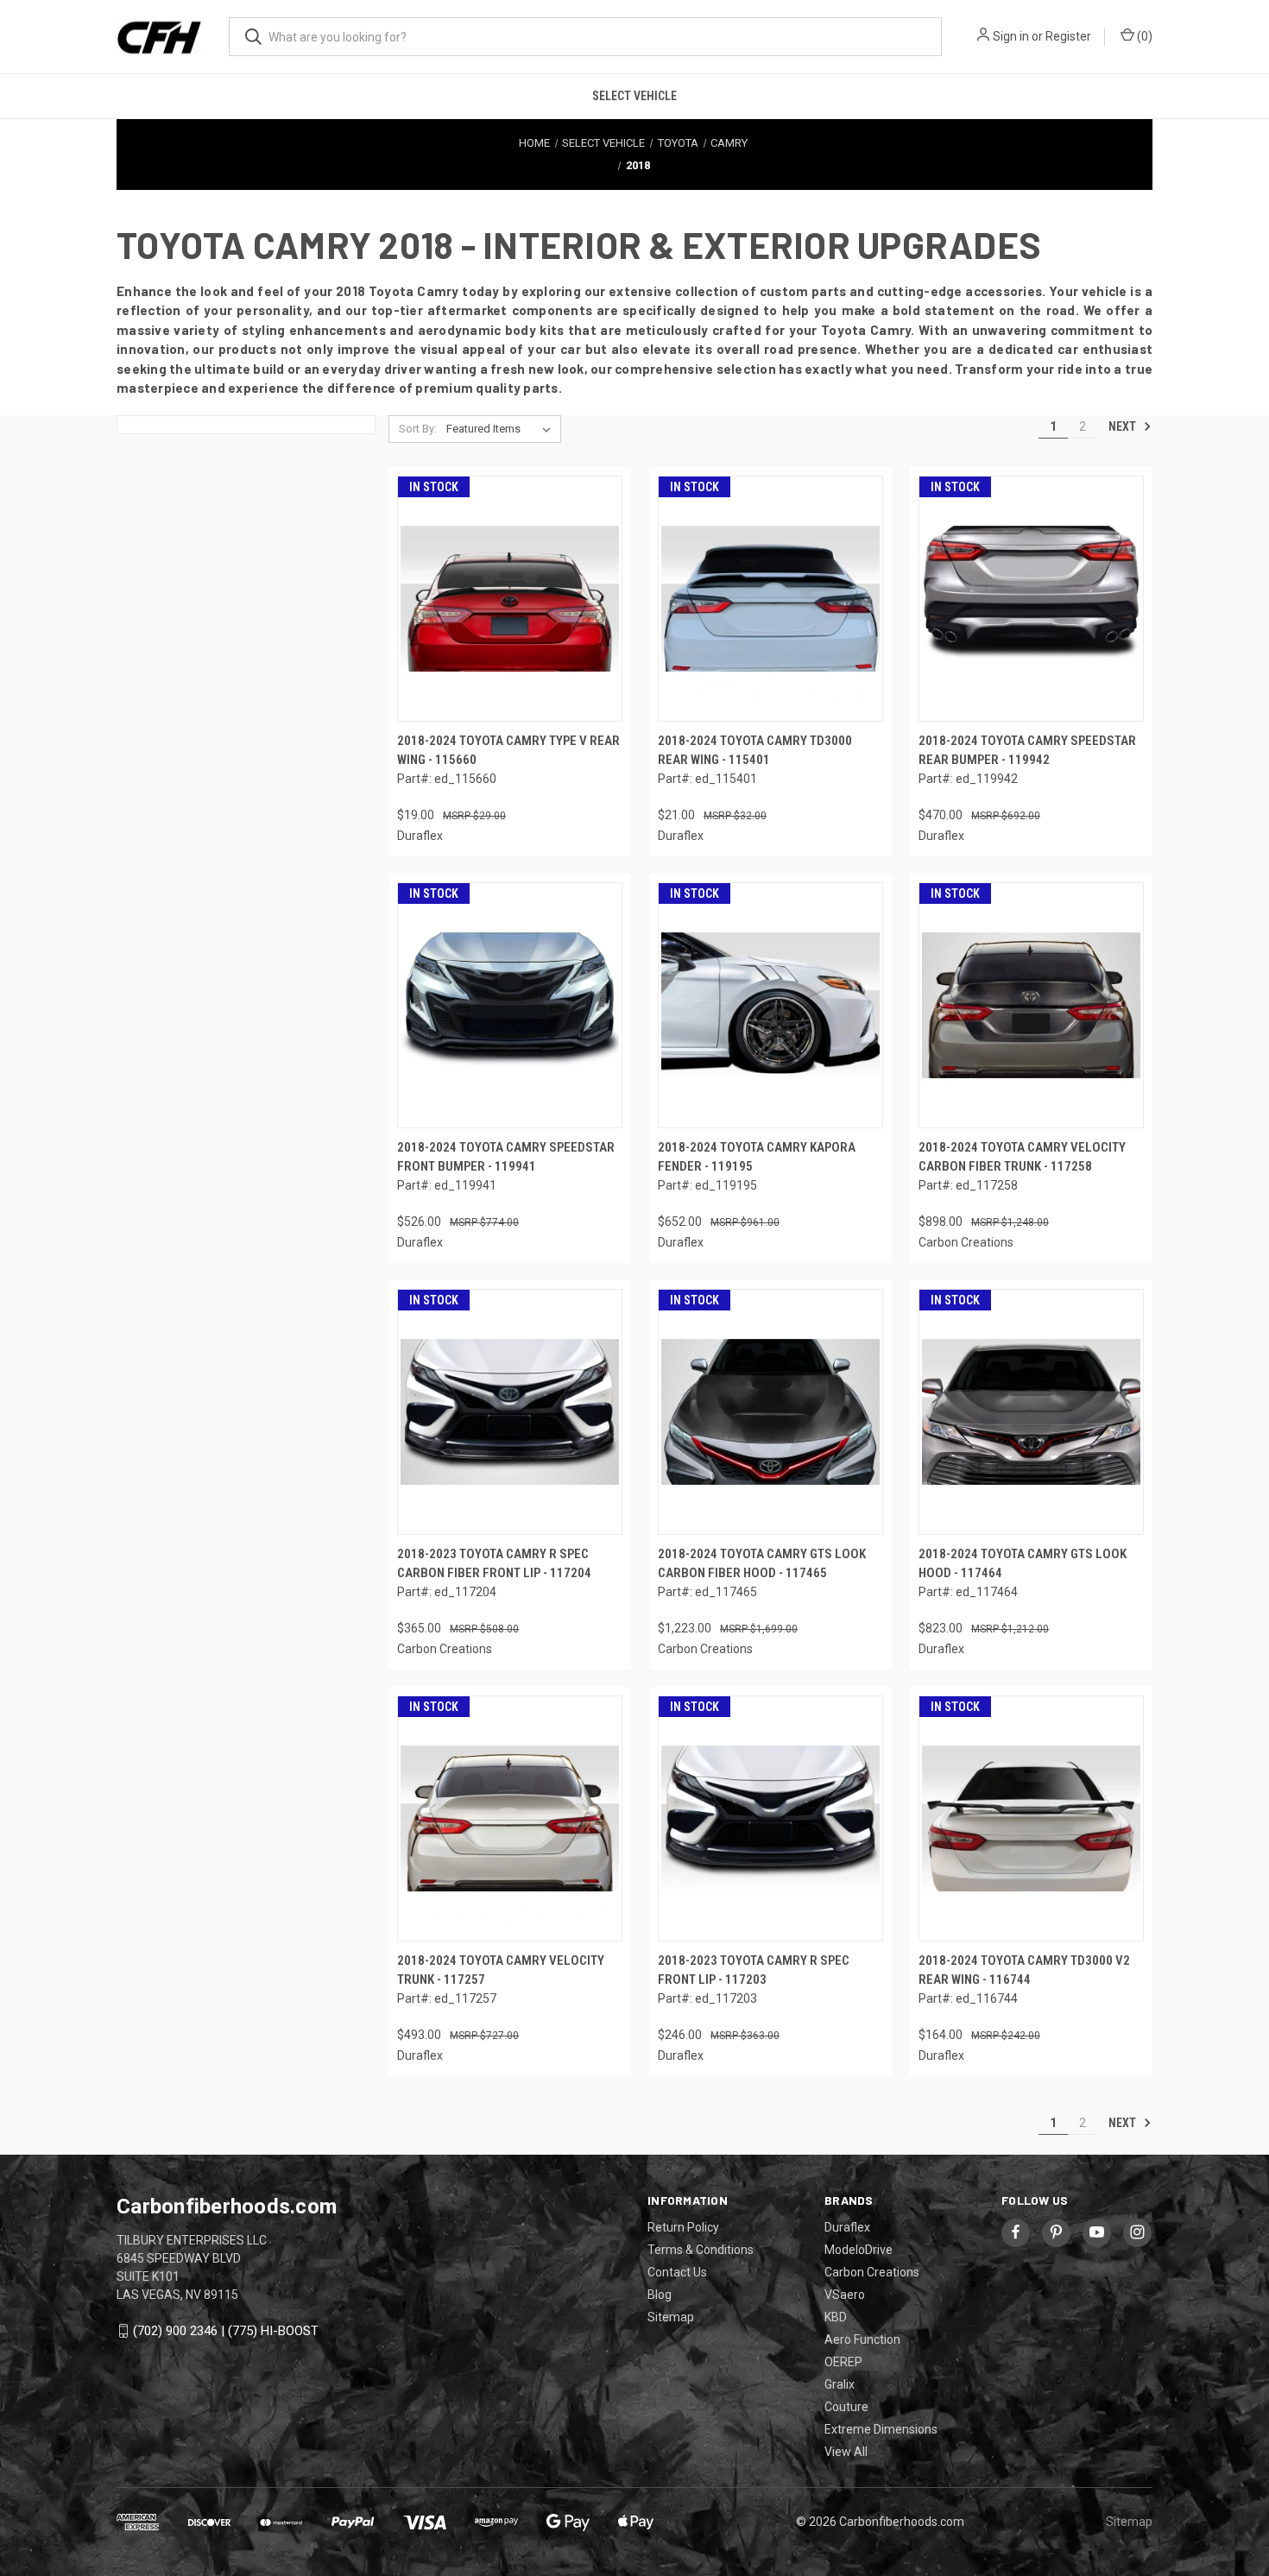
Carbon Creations (872, 2272)
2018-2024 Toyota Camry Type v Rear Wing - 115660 (508, 751)
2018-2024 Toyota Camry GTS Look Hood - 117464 (1023, 1564)
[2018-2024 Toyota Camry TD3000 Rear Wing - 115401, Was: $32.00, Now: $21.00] (770, 599)
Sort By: (418, 429)
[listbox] (502, 429)
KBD (836, 2317)
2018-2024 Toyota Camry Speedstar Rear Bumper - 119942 (1027, 751)
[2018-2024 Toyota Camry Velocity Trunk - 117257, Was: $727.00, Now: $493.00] (510, 1818)
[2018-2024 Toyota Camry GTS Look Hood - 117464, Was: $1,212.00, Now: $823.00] (1031, 1412)
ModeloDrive (859, 2250)
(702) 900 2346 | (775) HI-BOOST (226, 2331)
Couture (846, 2407)
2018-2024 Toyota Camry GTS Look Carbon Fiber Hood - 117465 (762, 1564)
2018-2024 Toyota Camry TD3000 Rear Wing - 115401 (755, 751)
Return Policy (683, 2227)
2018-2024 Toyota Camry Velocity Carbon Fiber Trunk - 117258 (1022, 1157)
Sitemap (671, 2317)
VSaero (845, 2295)
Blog (660, 2295)
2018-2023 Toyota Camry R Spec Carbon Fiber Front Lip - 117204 (494, 1564)
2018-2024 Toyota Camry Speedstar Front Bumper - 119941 (506, 1157)
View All (846, 2452)
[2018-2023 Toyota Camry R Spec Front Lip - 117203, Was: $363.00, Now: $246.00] (770, 1818)
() (1143, 36)
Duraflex (847, 2227)
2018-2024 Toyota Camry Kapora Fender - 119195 (757, 1157)
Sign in (1011, 36)
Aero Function (862, 2339)
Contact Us (677, 2272)
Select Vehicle (634, 96)
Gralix (840, 2384)
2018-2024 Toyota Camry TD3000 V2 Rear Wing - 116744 (1024, 1970)
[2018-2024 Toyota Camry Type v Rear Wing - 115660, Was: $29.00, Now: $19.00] (510, 599)
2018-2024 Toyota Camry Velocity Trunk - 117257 (501, 1970)
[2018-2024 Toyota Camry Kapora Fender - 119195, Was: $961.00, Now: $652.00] (770, 1005)
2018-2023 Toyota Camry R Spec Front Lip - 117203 (754, 1970)
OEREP (843, 2362)
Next (1124, 426)
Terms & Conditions (701, 2250)
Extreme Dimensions (881, 2429)
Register (1068, 36)
